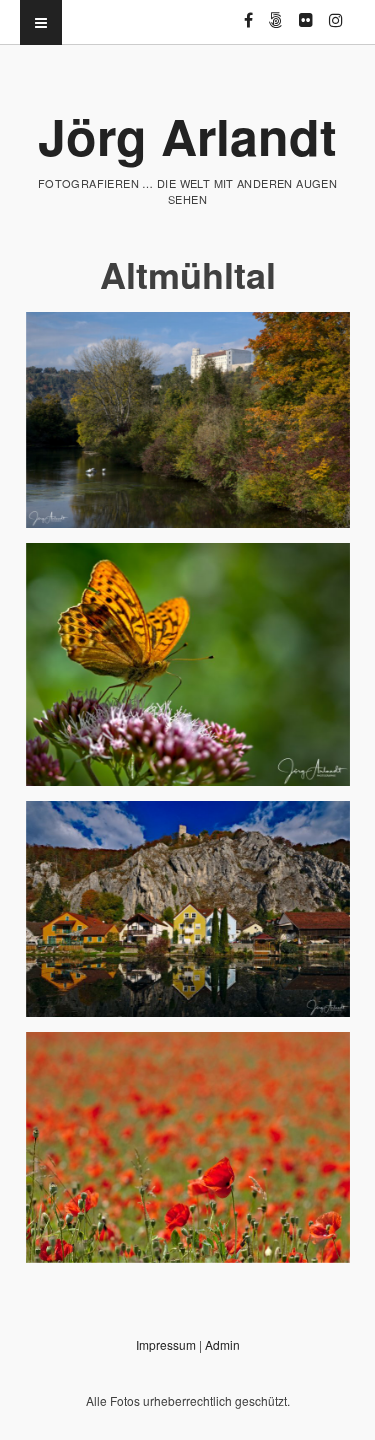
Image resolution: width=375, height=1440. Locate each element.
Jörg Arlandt (187, 135)
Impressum (166, 1344)
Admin (222, 1344)
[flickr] (306, 11)
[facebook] (248, 11)
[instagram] (336, 11)
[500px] (276, 11)
